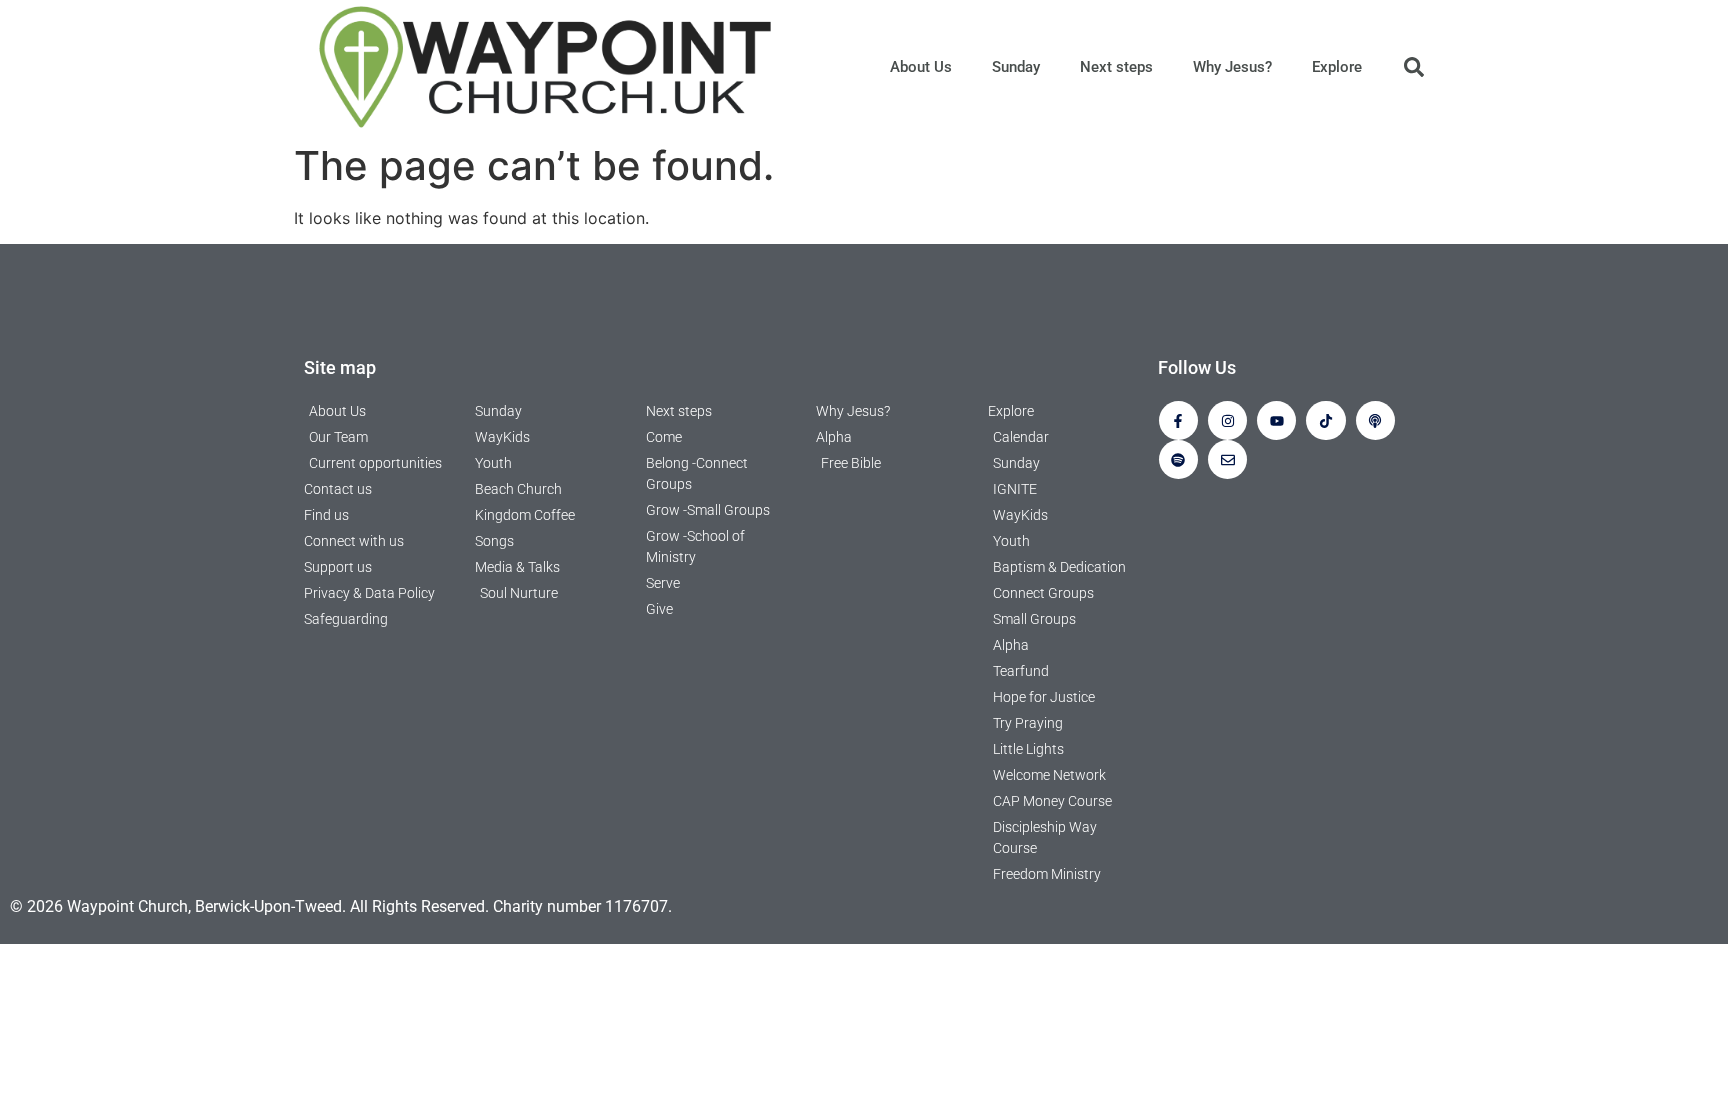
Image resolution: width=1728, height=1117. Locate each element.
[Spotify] (1178, 459)
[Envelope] (1227, 459)
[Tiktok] (1325, 420)
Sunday (1016, 67)
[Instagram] (1227, 420)
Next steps (1116, 67)
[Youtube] (1276, 420)
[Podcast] (1375, 420)
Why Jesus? (1232, 67)
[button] (1414, 67)
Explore (1337, 67)
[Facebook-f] (1178, 420)
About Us (921, 67)
